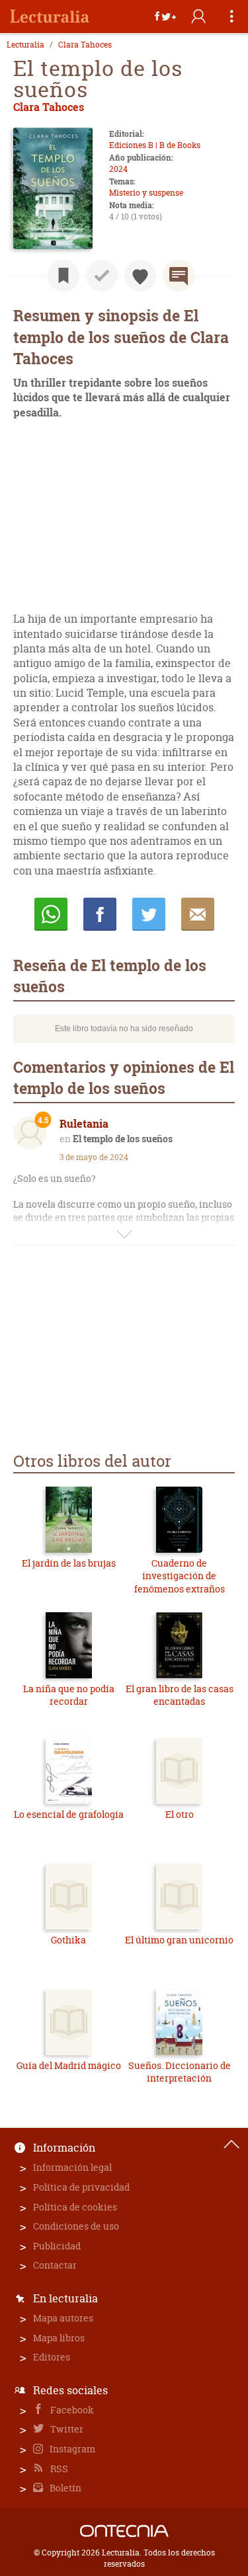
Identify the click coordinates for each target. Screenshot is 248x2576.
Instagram (71, 2449)
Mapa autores (63, 2318)
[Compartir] (165, 17)
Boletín (64, 2488)
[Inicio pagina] (231, 2144)
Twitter (66, 2429)
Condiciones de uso (76, 2226)
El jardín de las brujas (69, 1563)
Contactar (55, 2265)
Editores (52, 2357)
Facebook (71, 2410)
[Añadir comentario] (179, 276)
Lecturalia (25, 45)
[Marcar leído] (102, 276)
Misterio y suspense (146, 193)
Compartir (100, 914)
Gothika (68, 1940)
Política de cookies (75, 2207)
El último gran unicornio (179, 1940)
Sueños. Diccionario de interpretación (180, 2072)
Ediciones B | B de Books (155, 145)
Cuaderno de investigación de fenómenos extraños (180, 1576)
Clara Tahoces (85, 45)
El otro (180, 1814)
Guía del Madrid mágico (69, 2065)
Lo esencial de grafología (69, 1814)
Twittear (149, 914)
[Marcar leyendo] (63, 276)
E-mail (198, 914)
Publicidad (57, 2246)
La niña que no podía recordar (69, 1695)
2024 (118, 169)
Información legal (72, 2167)
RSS (58, 2469)
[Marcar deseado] (140, 276)
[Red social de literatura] (50, 17)
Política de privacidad (81, 2187)
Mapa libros (59, 2338)
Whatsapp (51, 914)
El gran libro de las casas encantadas (180, 1695)
